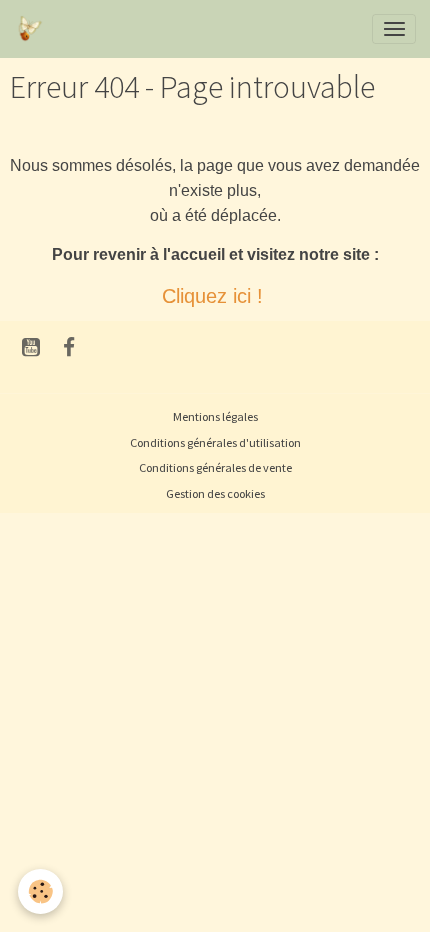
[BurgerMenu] (394, 29)
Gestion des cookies (215, 493)
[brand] (32, 29)
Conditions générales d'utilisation (215, 442)
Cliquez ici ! (215, 296)
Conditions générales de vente (215, 467)
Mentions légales (215, 416)
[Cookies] (40, 891)
